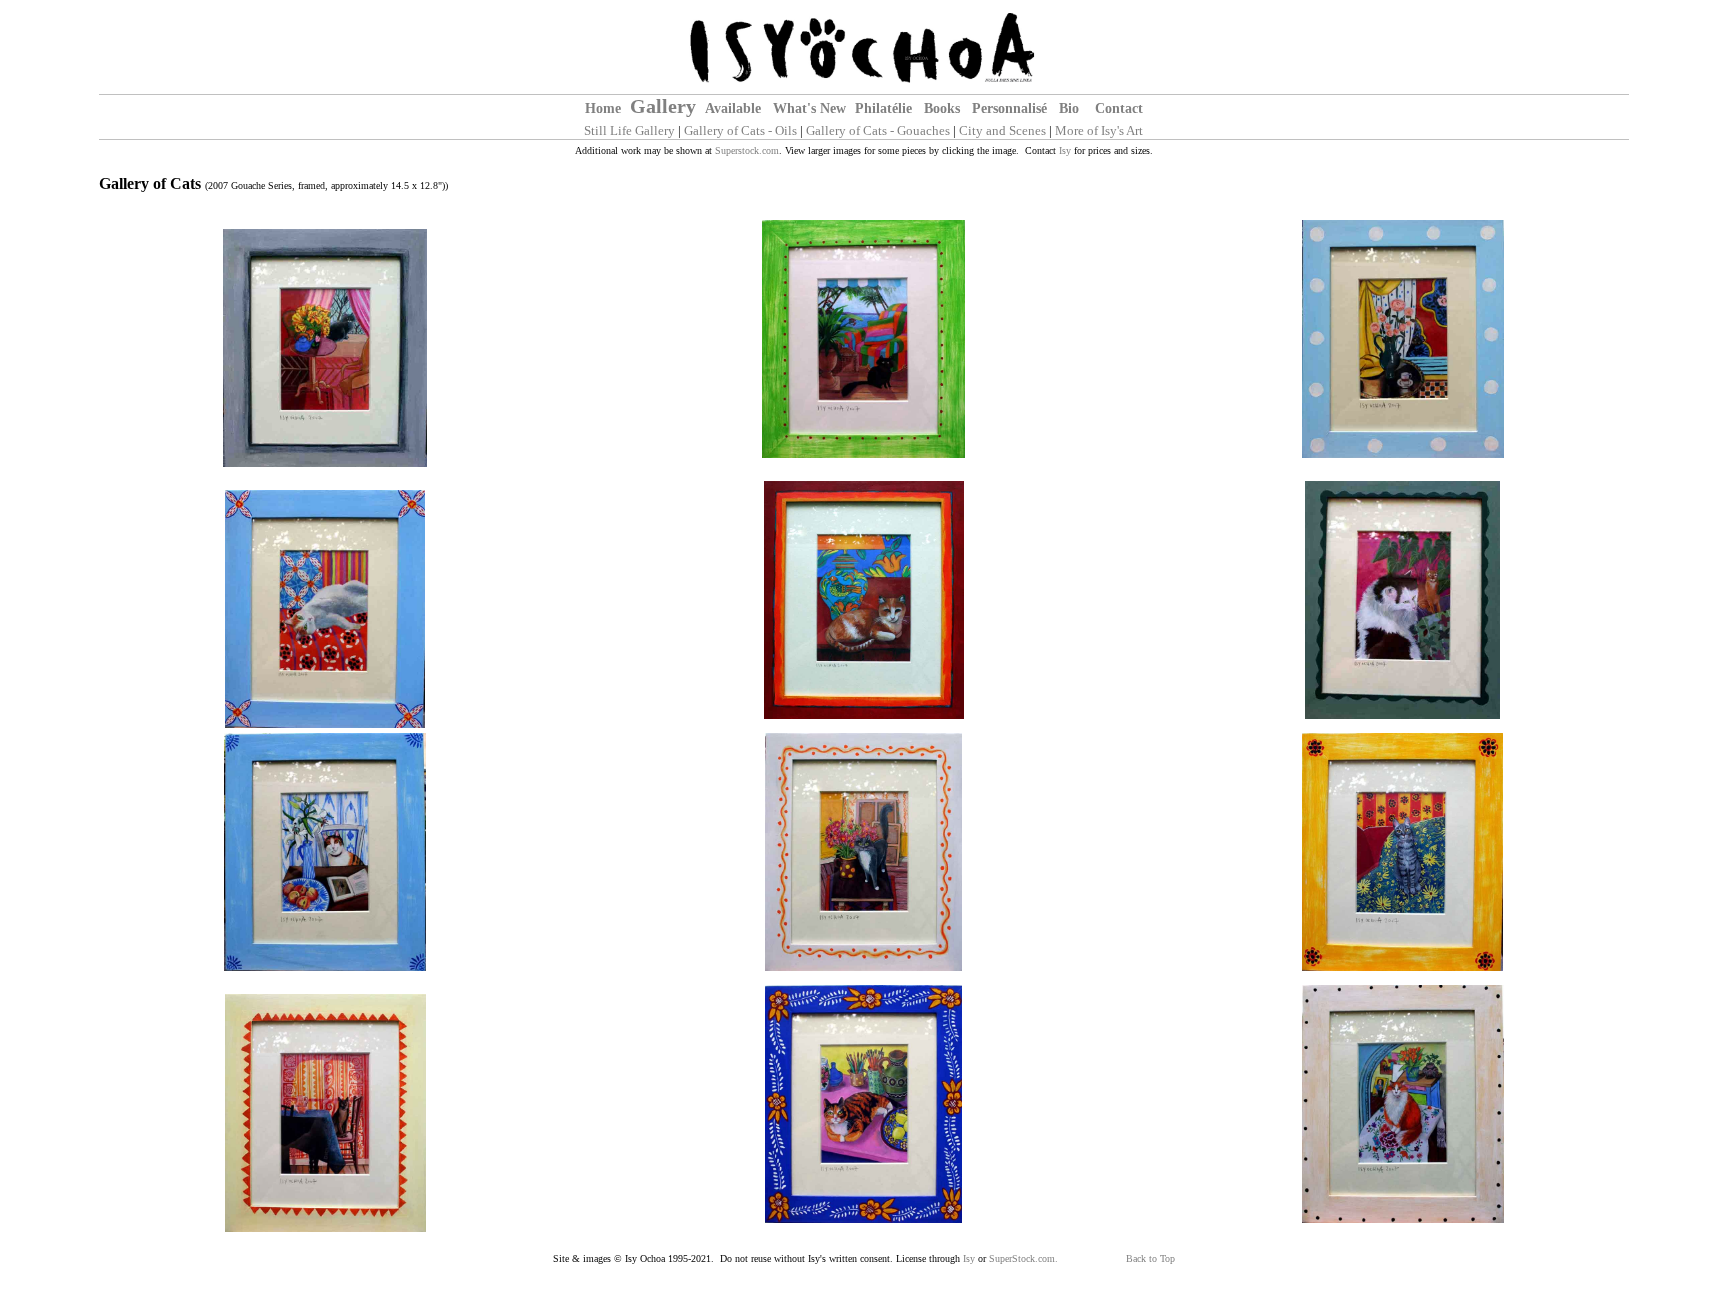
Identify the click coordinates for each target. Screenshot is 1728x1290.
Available (733, 108)
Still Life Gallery (629, 130)
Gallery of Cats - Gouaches (878, 130)
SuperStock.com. (1023, 1258)
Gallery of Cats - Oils (740, 130)
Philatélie (883, 108)
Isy (1065, 150)
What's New (809, 108)
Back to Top (1150, 1258)
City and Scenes (1002, 130)
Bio (1071, 108)
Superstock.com (747, 150)
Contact (1119, 108)
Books (942, 108)
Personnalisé (1009, 108)
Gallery (663, 106)
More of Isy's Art (1099, 130)
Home (603, 108)
